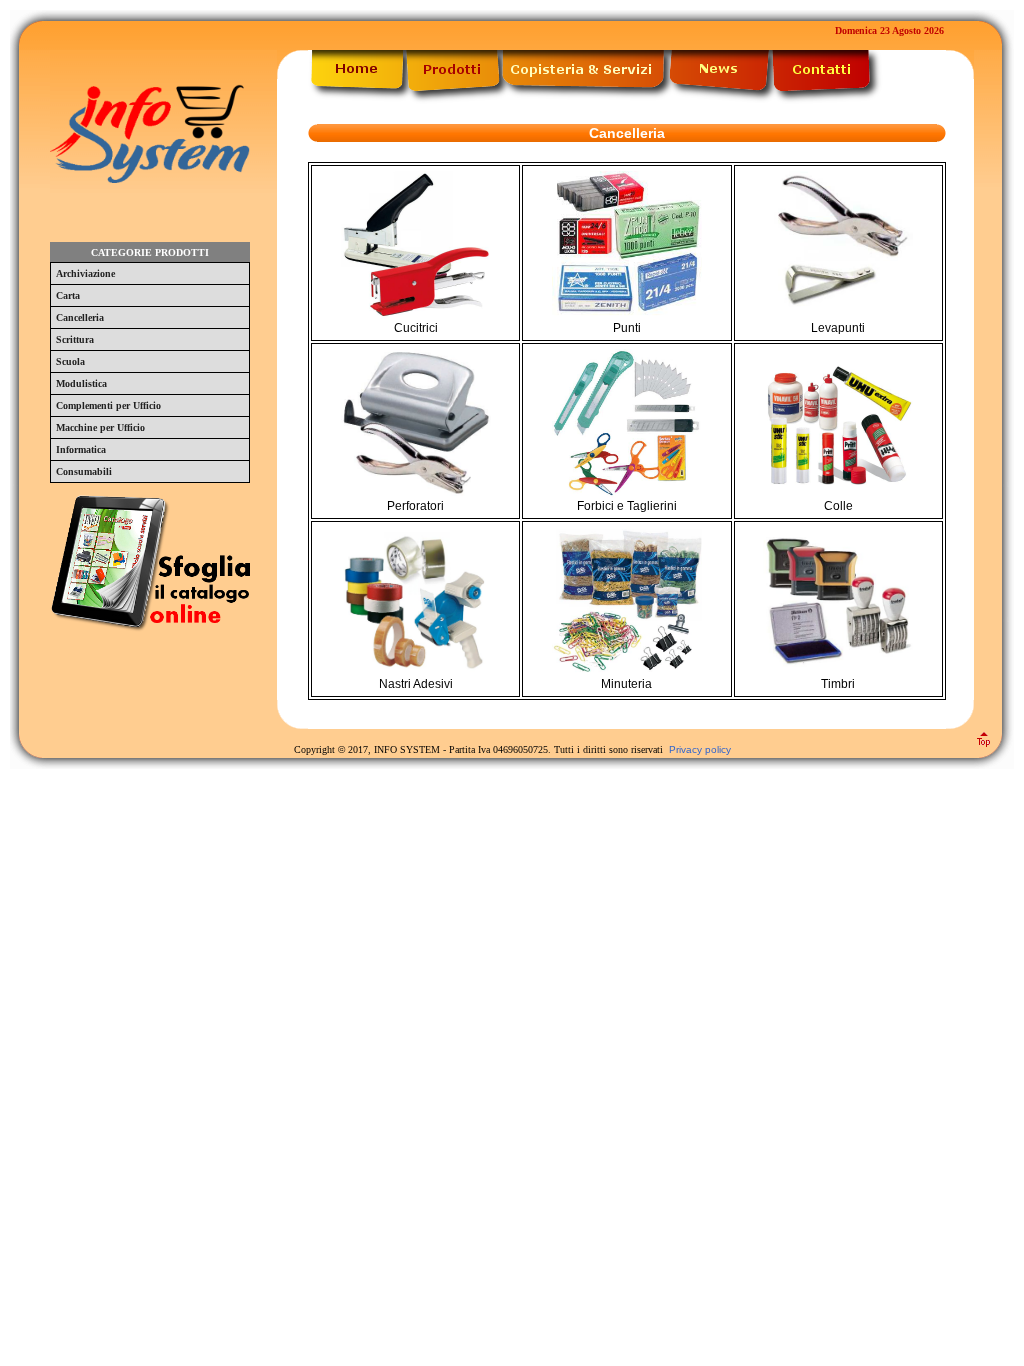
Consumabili (84, 471)
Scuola (70, 361)
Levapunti (838, 328)
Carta (68, 295)
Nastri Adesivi (416, 684)
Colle (838, 506)
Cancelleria (80, 317)
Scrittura (75, 339)
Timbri (838, 684)
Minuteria (626, 684)
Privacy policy (700, 749)
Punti (627, 328)
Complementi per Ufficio (108, 405)
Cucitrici (416, 328)
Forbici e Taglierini (627, 506)
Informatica (81, 449)
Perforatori (415, 506)
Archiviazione (85, 273)
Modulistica (81, 383)
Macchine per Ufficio (100, 427)
